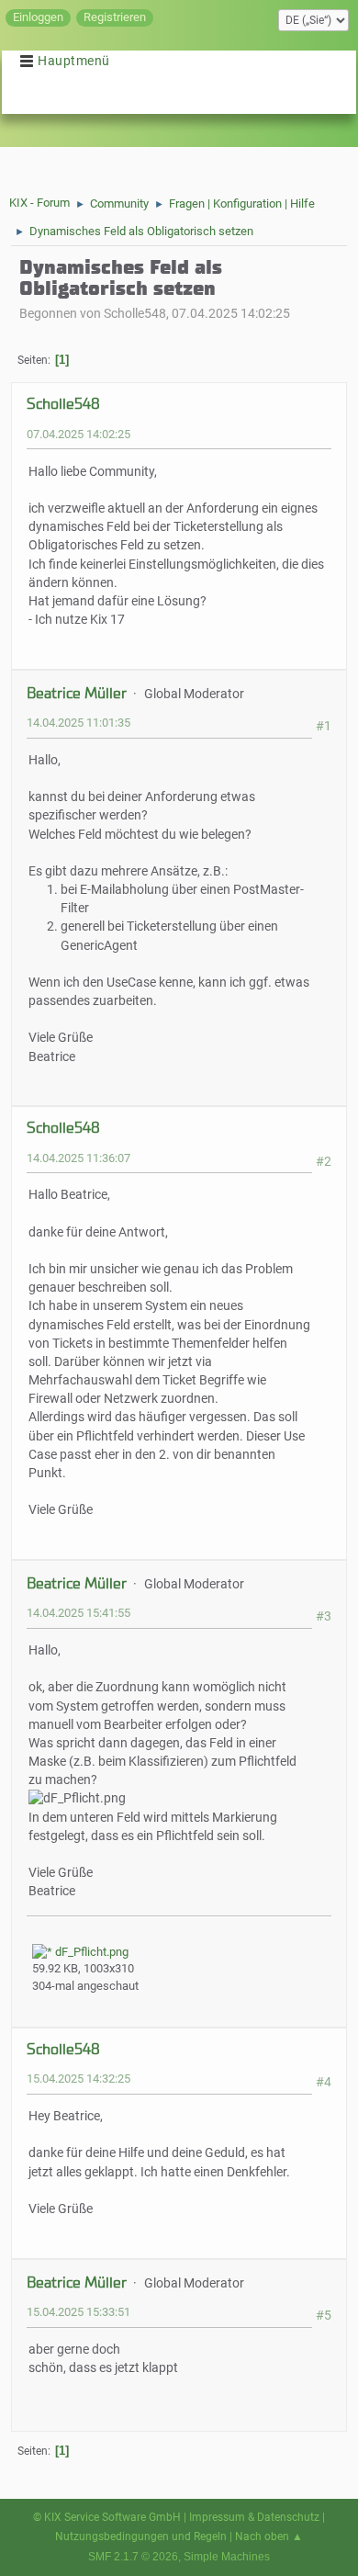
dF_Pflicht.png (90, 1952)
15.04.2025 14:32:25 (78, 2079)
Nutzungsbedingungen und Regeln (141, 2536)
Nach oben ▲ (269, 2536)
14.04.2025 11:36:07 (78, 1158)
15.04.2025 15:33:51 (78, 2312)
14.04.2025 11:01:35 (78, 723)
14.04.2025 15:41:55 (78, 1613)
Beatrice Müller (77, 693)
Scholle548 (63, 404)
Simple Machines (227, 2557)
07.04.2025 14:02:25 (78, 434)
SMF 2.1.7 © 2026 (133, 2557)
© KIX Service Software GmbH (107, 2517)
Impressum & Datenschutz (254, 2517)
